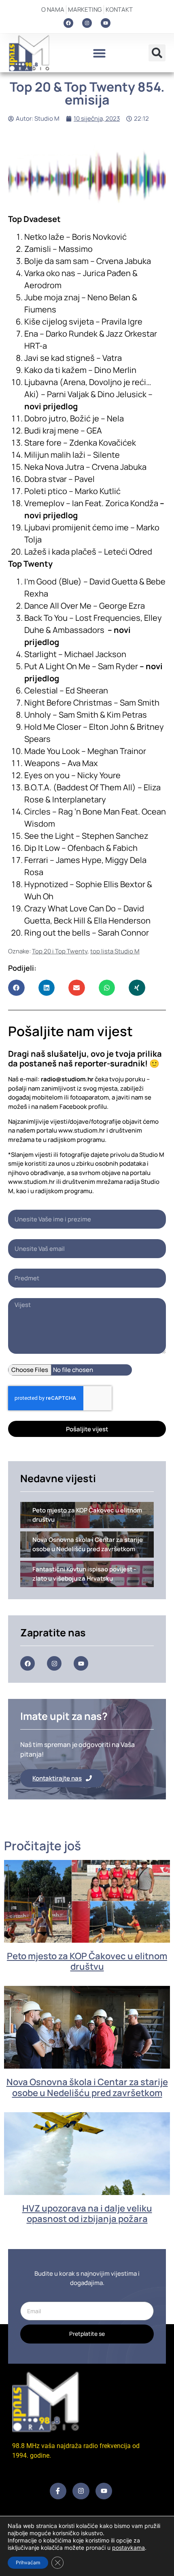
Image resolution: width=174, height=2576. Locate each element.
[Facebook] (68, 23)
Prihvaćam (28, 2562)
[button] (99, 53)
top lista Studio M (115, 951)
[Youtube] (106, 23)
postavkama (128, 2548)
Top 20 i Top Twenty (60, 951)
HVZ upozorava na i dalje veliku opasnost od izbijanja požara (87, 2214)
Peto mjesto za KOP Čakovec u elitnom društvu (87, 1961)
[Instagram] (87, 23)
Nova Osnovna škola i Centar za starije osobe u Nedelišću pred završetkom (87, 2087)
